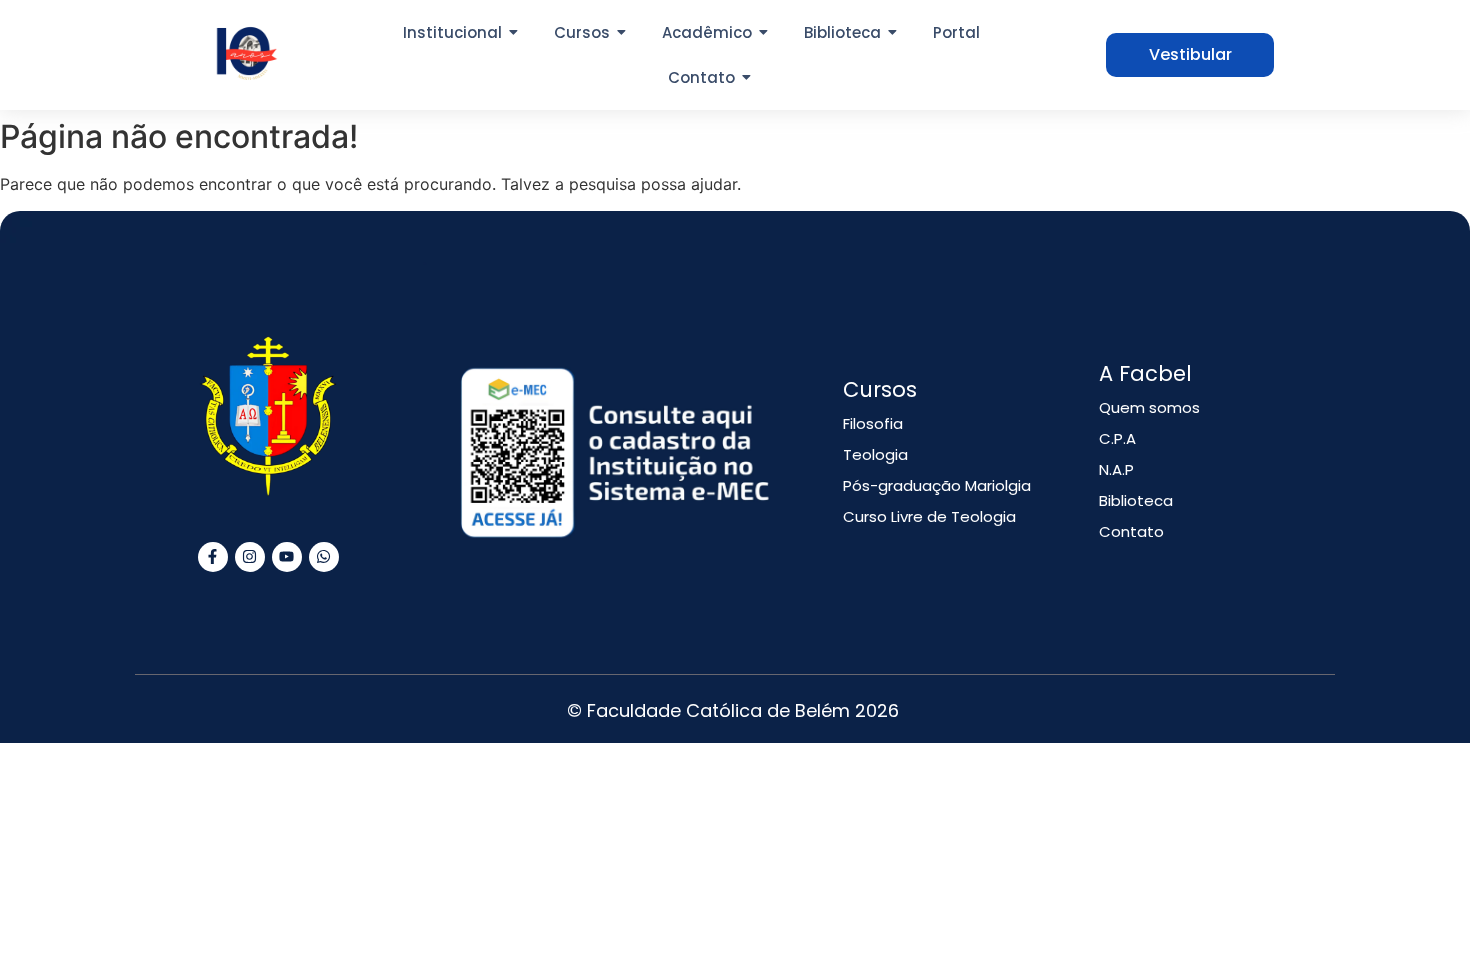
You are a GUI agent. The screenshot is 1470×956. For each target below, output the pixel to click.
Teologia (875, 454)
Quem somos (1149, 407)
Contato (1131, 531)
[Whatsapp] (324, 557)
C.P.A (1117, 438)
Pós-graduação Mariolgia (937, 485)
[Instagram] (250, 557)
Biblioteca (1136, 500)
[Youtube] (287, 557)
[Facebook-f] (213, 557)
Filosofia (873, 423)
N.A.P (1116, 469)
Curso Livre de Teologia (929, 516)
